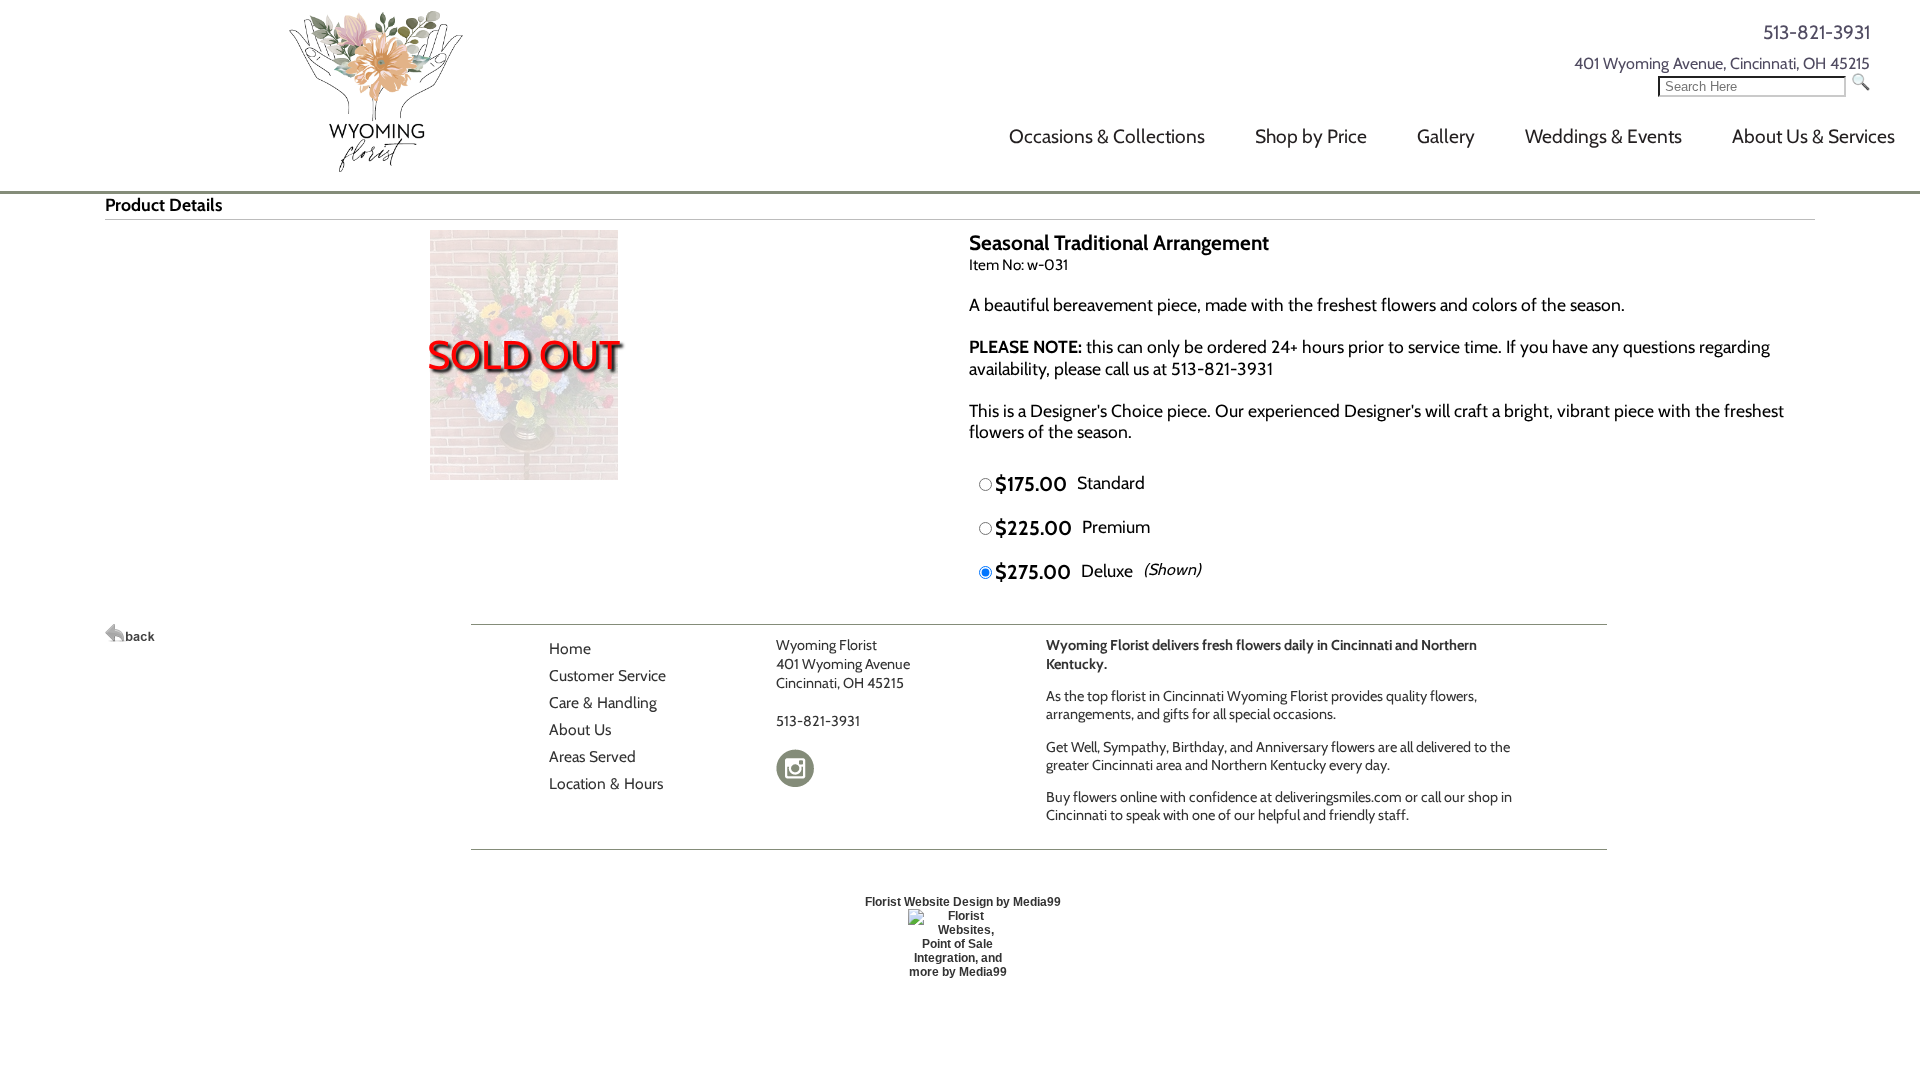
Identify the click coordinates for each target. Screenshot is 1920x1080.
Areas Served (592, 756)
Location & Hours (606, 783)
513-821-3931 (1816, 32)
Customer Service (607, 675)
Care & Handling (603, 702)
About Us (580, 729)
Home (570, 648)
